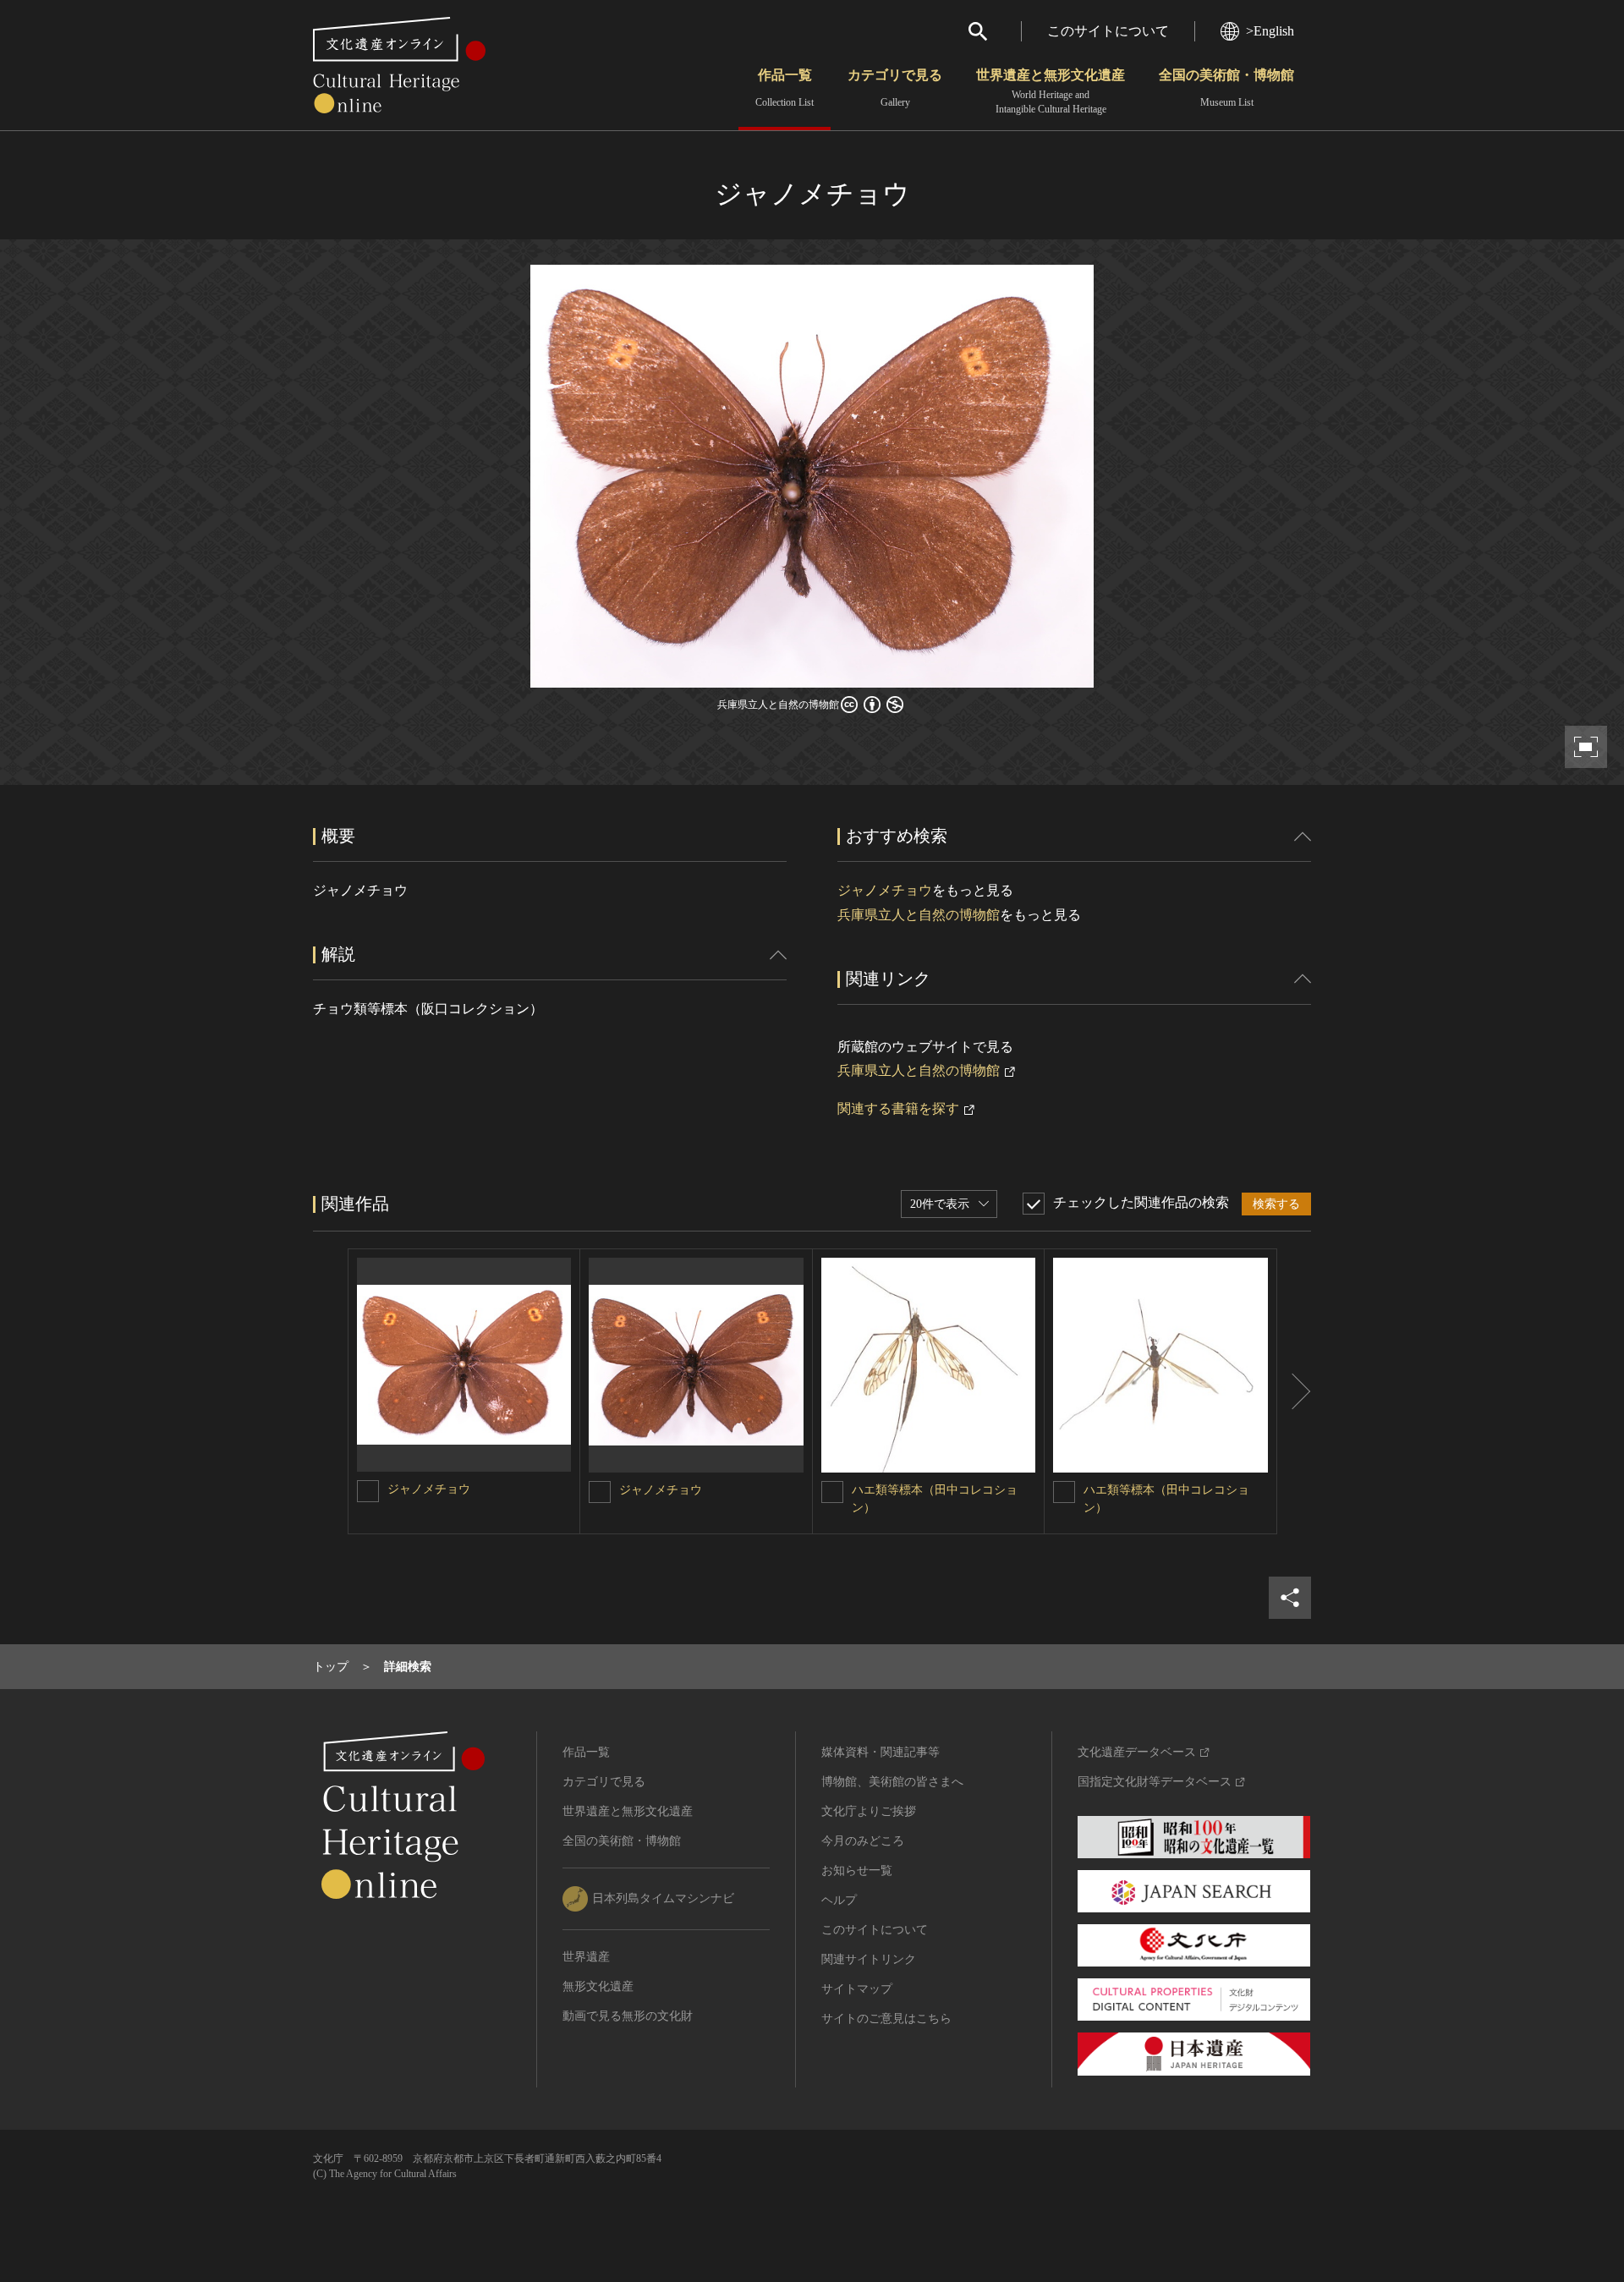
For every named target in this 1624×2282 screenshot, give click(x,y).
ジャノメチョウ (885, 890)
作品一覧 (785, 88)
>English (1270, 31)
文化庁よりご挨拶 (869, 1811)
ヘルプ (839, 1900)
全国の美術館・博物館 (1226, 88)
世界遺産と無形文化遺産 (1051, 91)
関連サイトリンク (869, 1959)
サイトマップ (857, 1989)
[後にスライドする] (1294, 1391)
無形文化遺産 (598, 1986)
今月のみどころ (863, 1841)
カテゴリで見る (895, 88)
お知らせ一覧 (857, 1871)
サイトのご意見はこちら (886, 2019)
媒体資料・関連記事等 (881, 1752)
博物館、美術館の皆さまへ (892, 1782)
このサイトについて (1108, 31)
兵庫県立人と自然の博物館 (919, 915)
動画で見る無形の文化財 (628, 2016)
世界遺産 (586, 1957)
